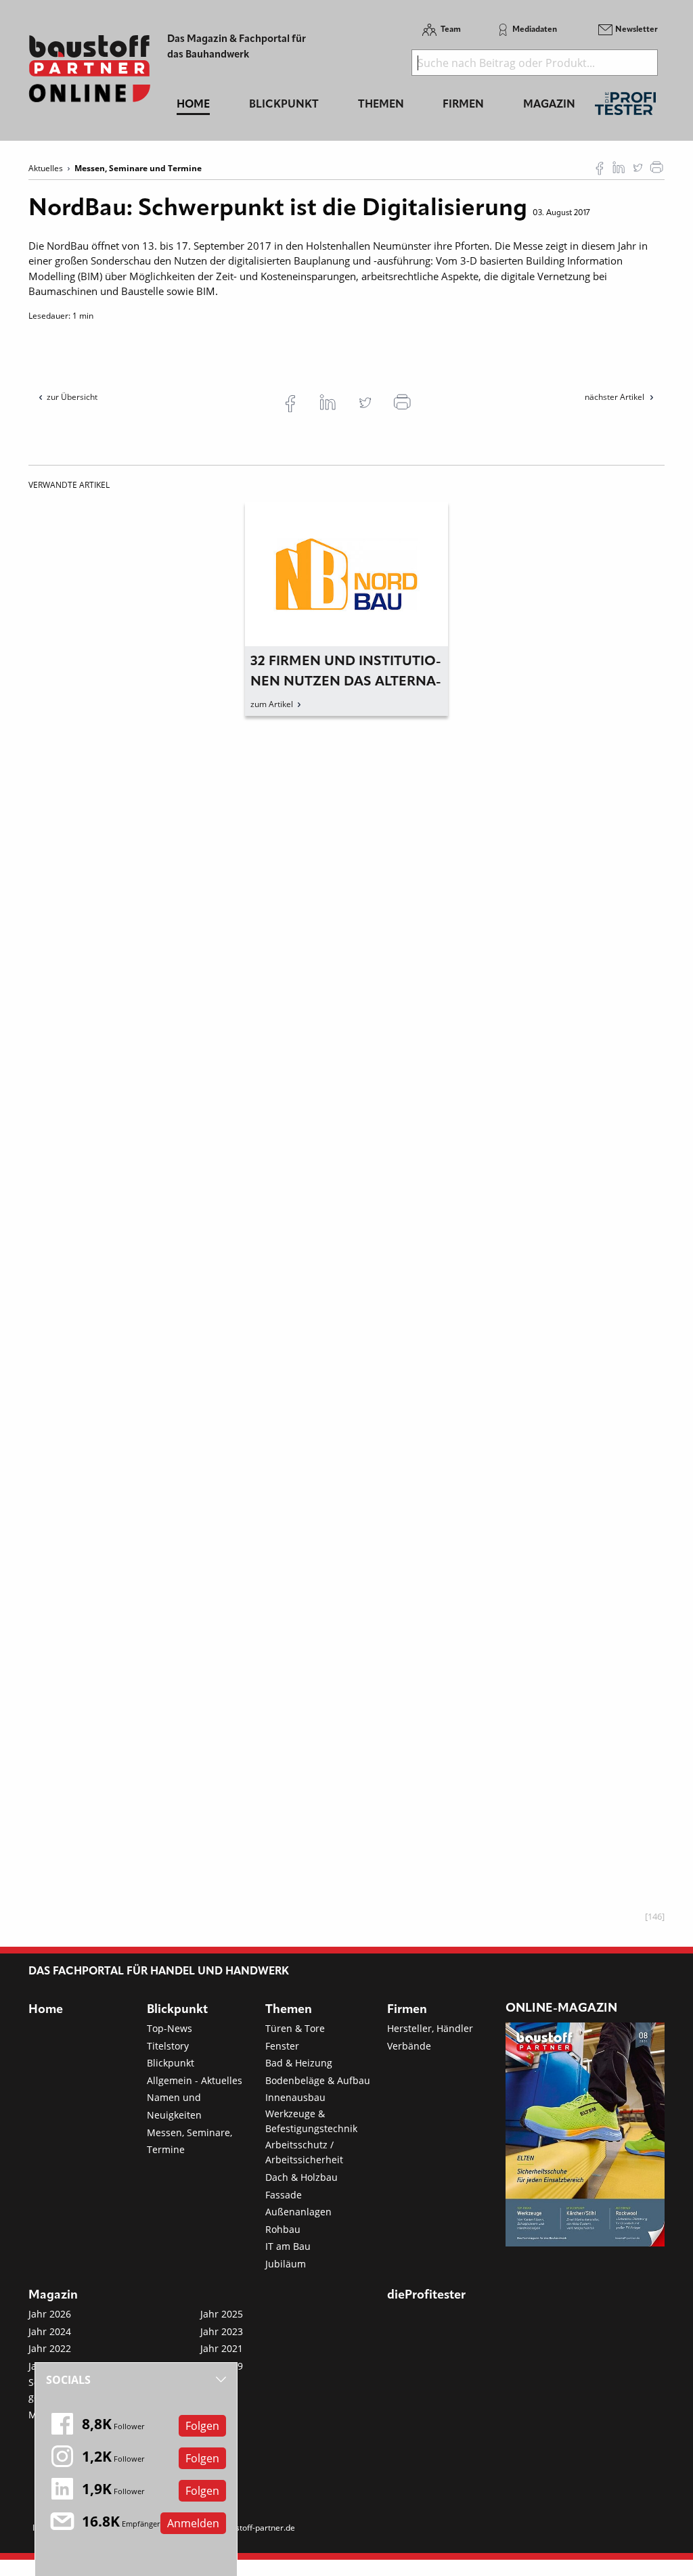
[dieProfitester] (625, 107)
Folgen (202, 2426)
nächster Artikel (616, 397)
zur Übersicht (72, 397)
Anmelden (193, 2523)
